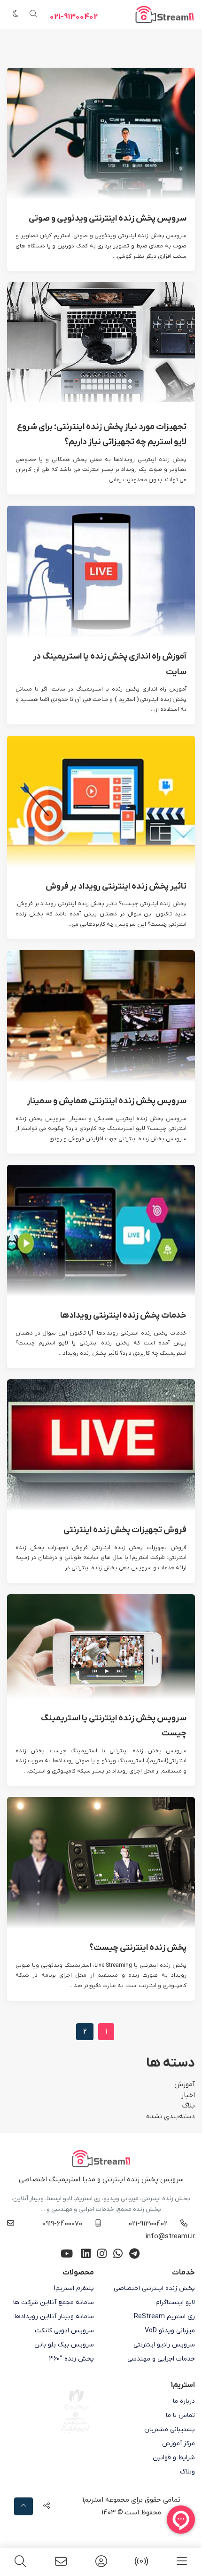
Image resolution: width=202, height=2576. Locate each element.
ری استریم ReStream (164, 2317)
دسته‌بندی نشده (171, 2116)
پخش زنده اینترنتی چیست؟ (138, 1948)
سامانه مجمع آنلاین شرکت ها (54, 2302)
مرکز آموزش (179, 2444)
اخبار (188, 2095)
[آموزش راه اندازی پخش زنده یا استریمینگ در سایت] (101, 572)
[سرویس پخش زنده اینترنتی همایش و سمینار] (101, 1016)
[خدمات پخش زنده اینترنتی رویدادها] (101, 1230)
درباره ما (184, 2401)
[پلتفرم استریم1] (101, 2562)
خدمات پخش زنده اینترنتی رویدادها (123, 1316)
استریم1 (93, 2500)
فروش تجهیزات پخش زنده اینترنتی (125, 1530)
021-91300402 (74, 17)
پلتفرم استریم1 (74, 2288)
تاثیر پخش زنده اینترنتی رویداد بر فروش (116, 886)
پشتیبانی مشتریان (170, 2429)
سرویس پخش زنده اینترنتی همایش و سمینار (107, 1101)
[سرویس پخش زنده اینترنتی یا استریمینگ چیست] (101, 1646)
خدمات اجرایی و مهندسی (161, 2359)
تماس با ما (180, 2415)
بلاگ (189, 2106)
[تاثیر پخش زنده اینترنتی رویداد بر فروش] (101, 801)
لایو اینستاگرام (175, 2302)
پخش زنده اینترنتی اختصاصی (154, 2288)
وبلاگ (187, 2472)
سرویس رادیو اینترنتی (164, 2345)
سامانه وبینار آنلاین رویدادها (54, 2317)
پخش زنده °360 (71, 2359)
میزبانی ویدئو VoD (170, 2331)
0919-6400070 (62, 2224)
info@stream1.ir (170, 2236)
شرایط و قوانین (174, 2458)
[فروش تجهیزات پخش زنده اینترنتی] (101, 1445)
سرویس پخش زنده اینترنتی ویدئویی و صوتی (108, 219)
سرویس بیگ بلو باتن (64, 2345)
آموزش (185, 2084)
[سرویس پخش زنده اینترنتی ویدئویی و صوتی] (101, 133)
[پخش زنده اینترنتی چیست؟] (101, 1863)
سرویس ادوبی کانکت (64, 2331)
